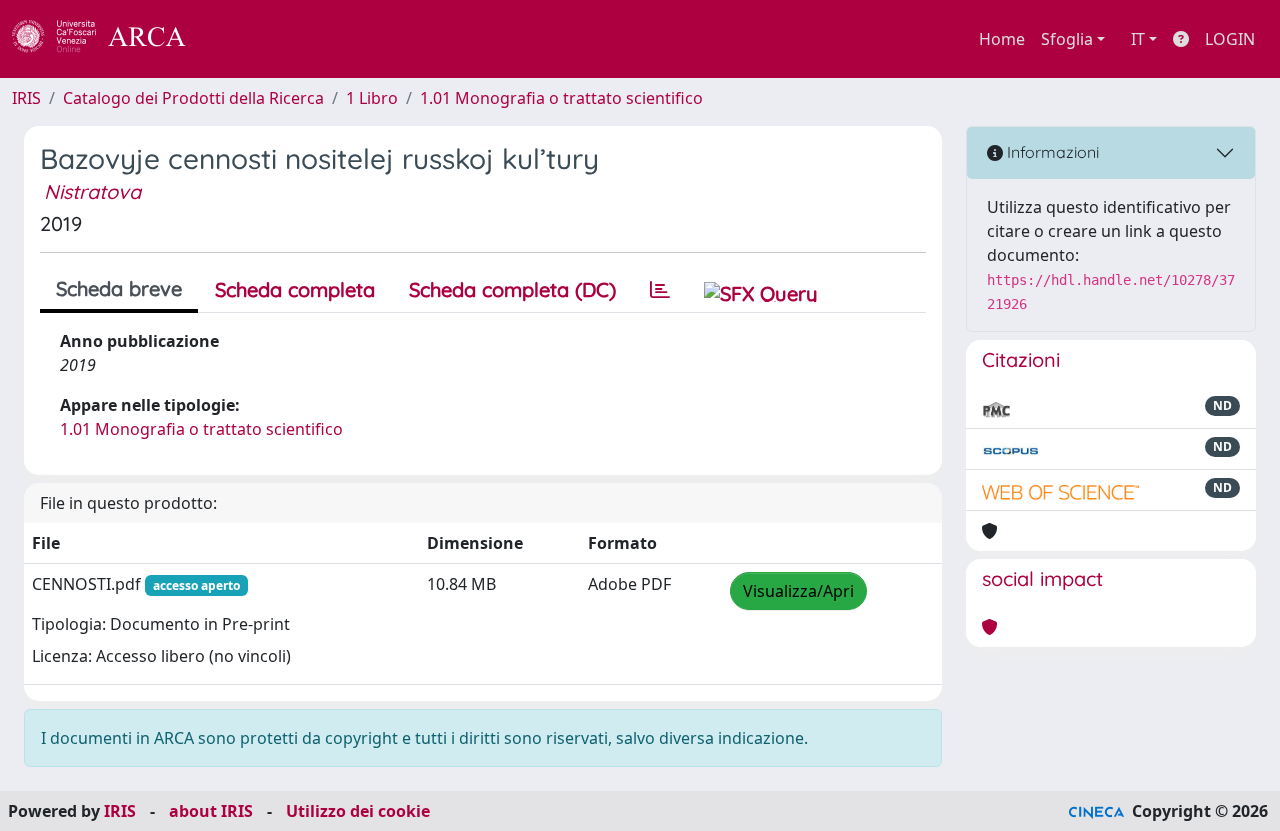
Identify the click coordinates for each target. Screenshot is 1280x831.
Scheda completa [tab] (295, 289)
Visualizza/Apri (798, 591)
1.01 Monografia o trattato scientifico (561, 98)
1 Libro (372, 98)
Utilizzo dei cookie (358, 811)
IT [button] (1138, 39)
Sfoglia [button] (1067, 39)
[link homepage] (110, 39)
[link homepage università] (240, 39)
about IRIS (211, 811)
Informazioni (1051, 152)
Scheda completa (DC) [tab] (512, 289)
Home (1002, 39)
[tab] (660, 290)
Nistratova (92, 191)
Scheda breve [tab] (119, 288)
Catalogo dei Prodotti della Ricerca (193, 98)
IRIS (26, 98)
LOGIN (1230, 39)
